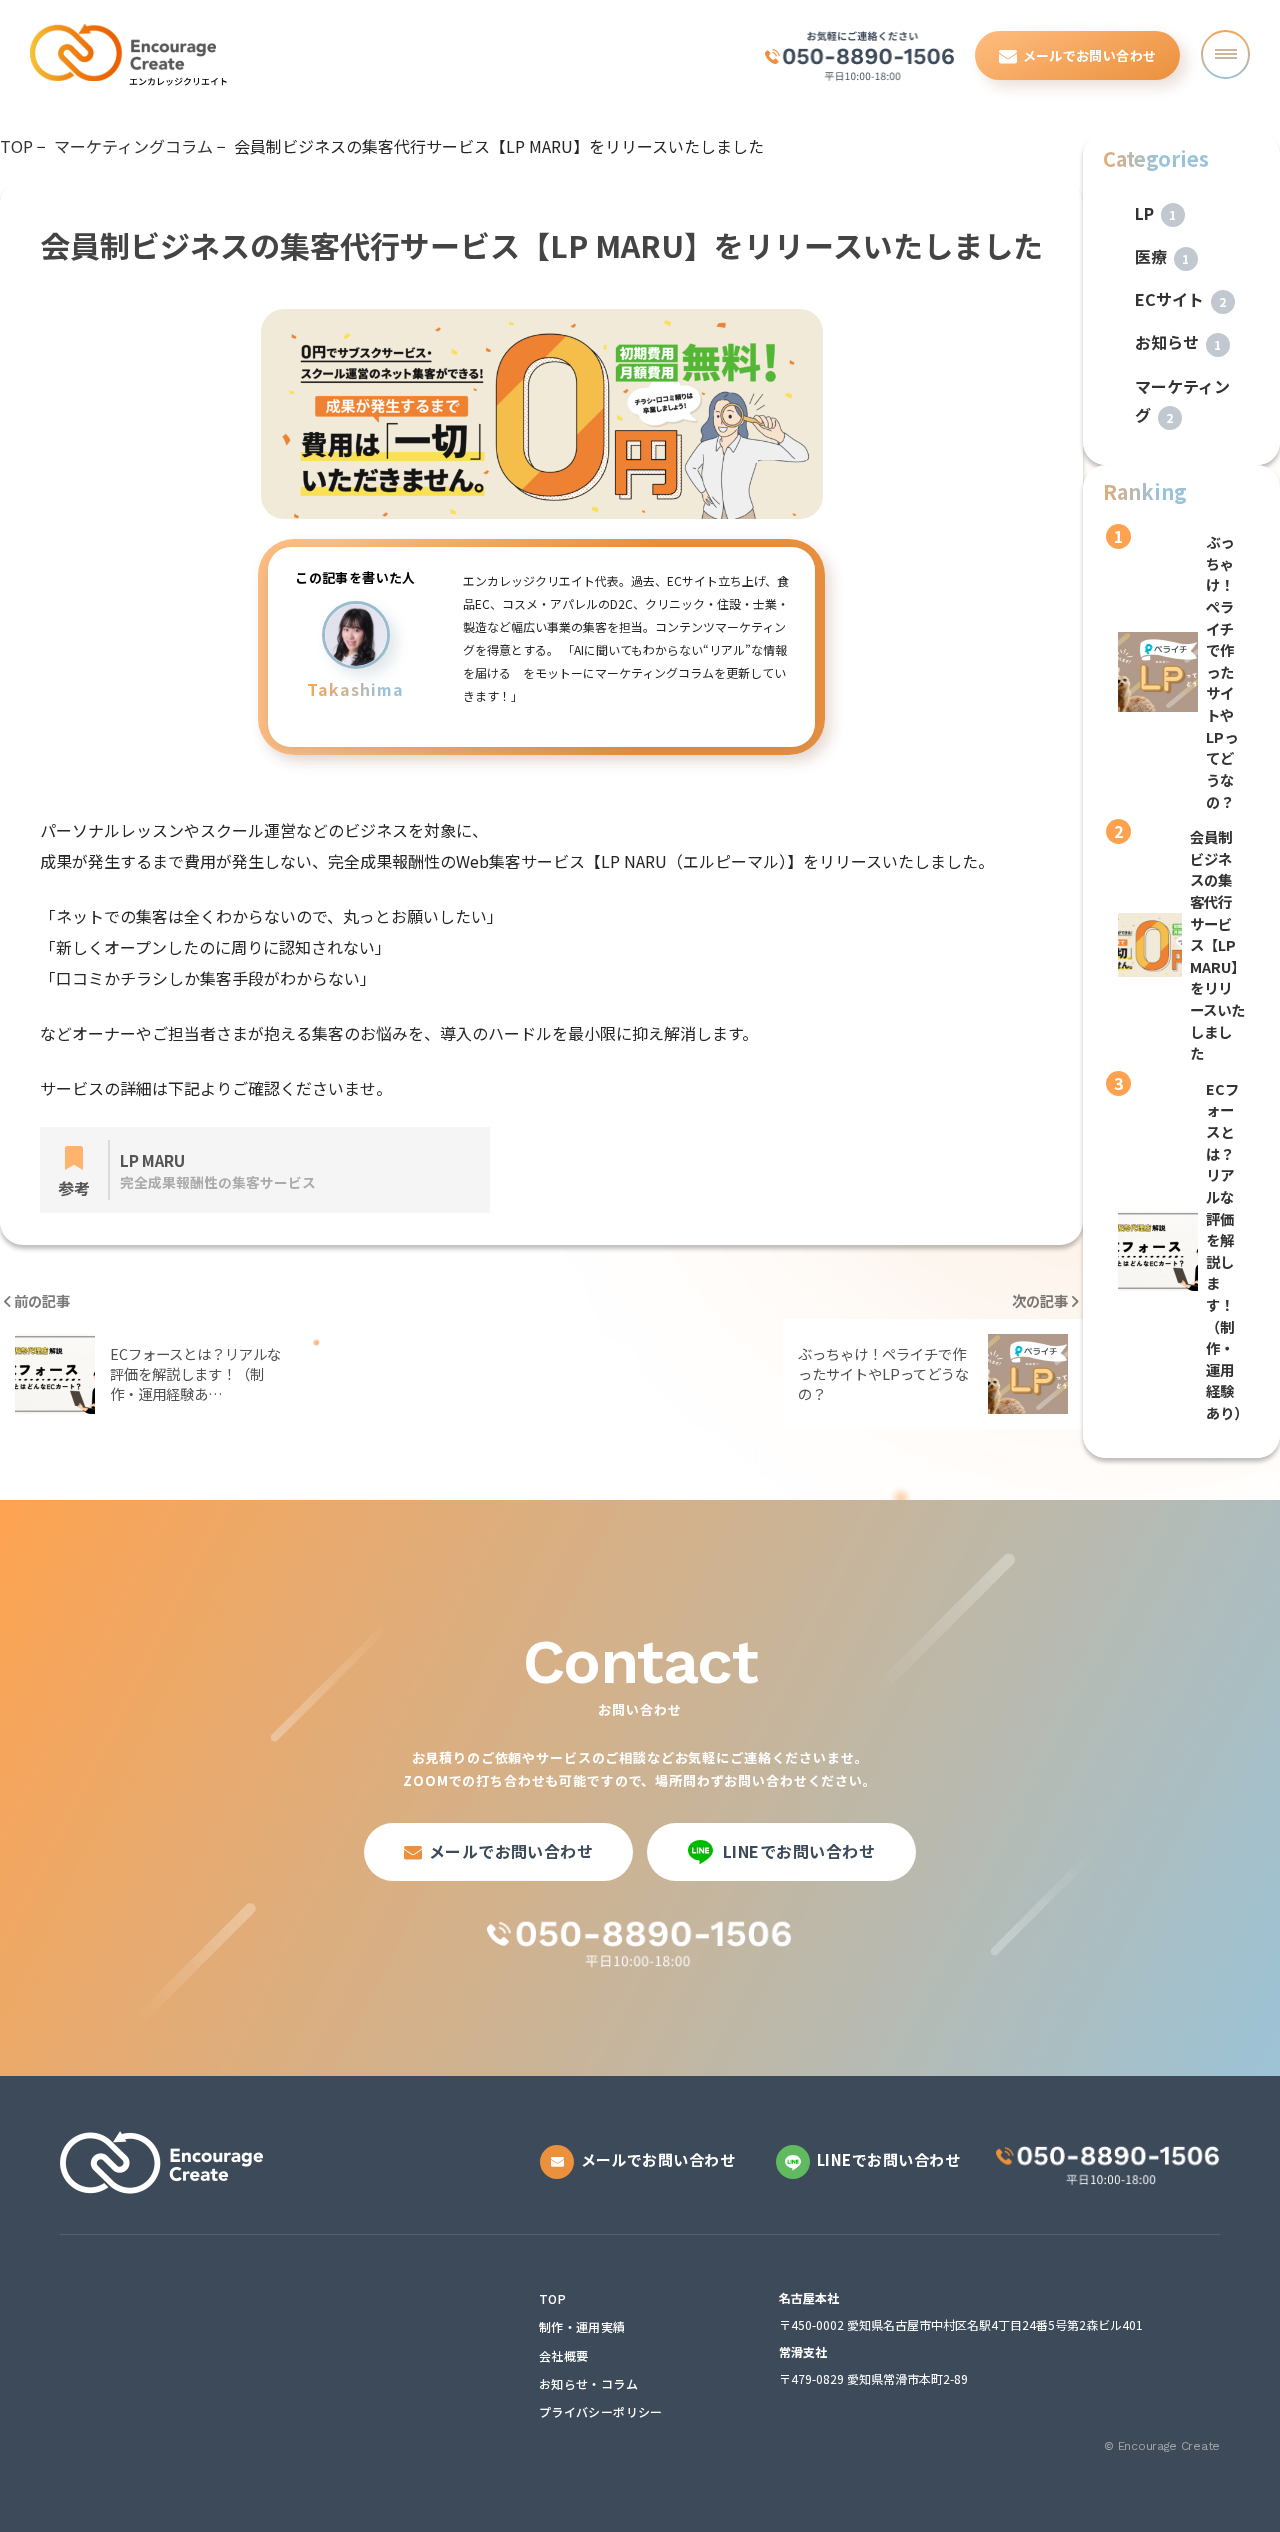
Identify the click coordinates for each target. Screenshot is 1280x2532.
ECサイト (1181, 299)
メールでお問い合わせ (1090, 55)
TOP (552, 2299)
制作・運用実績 (582, 2327)
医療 (1162, 256)
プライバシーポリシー (601, 2412)
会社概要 (563, 2356)
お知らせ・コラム (588, 2384)
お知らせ (1178, 342)
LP (1156, 213)
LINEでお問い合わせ (799, 1851)
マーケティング (1182, 400)
